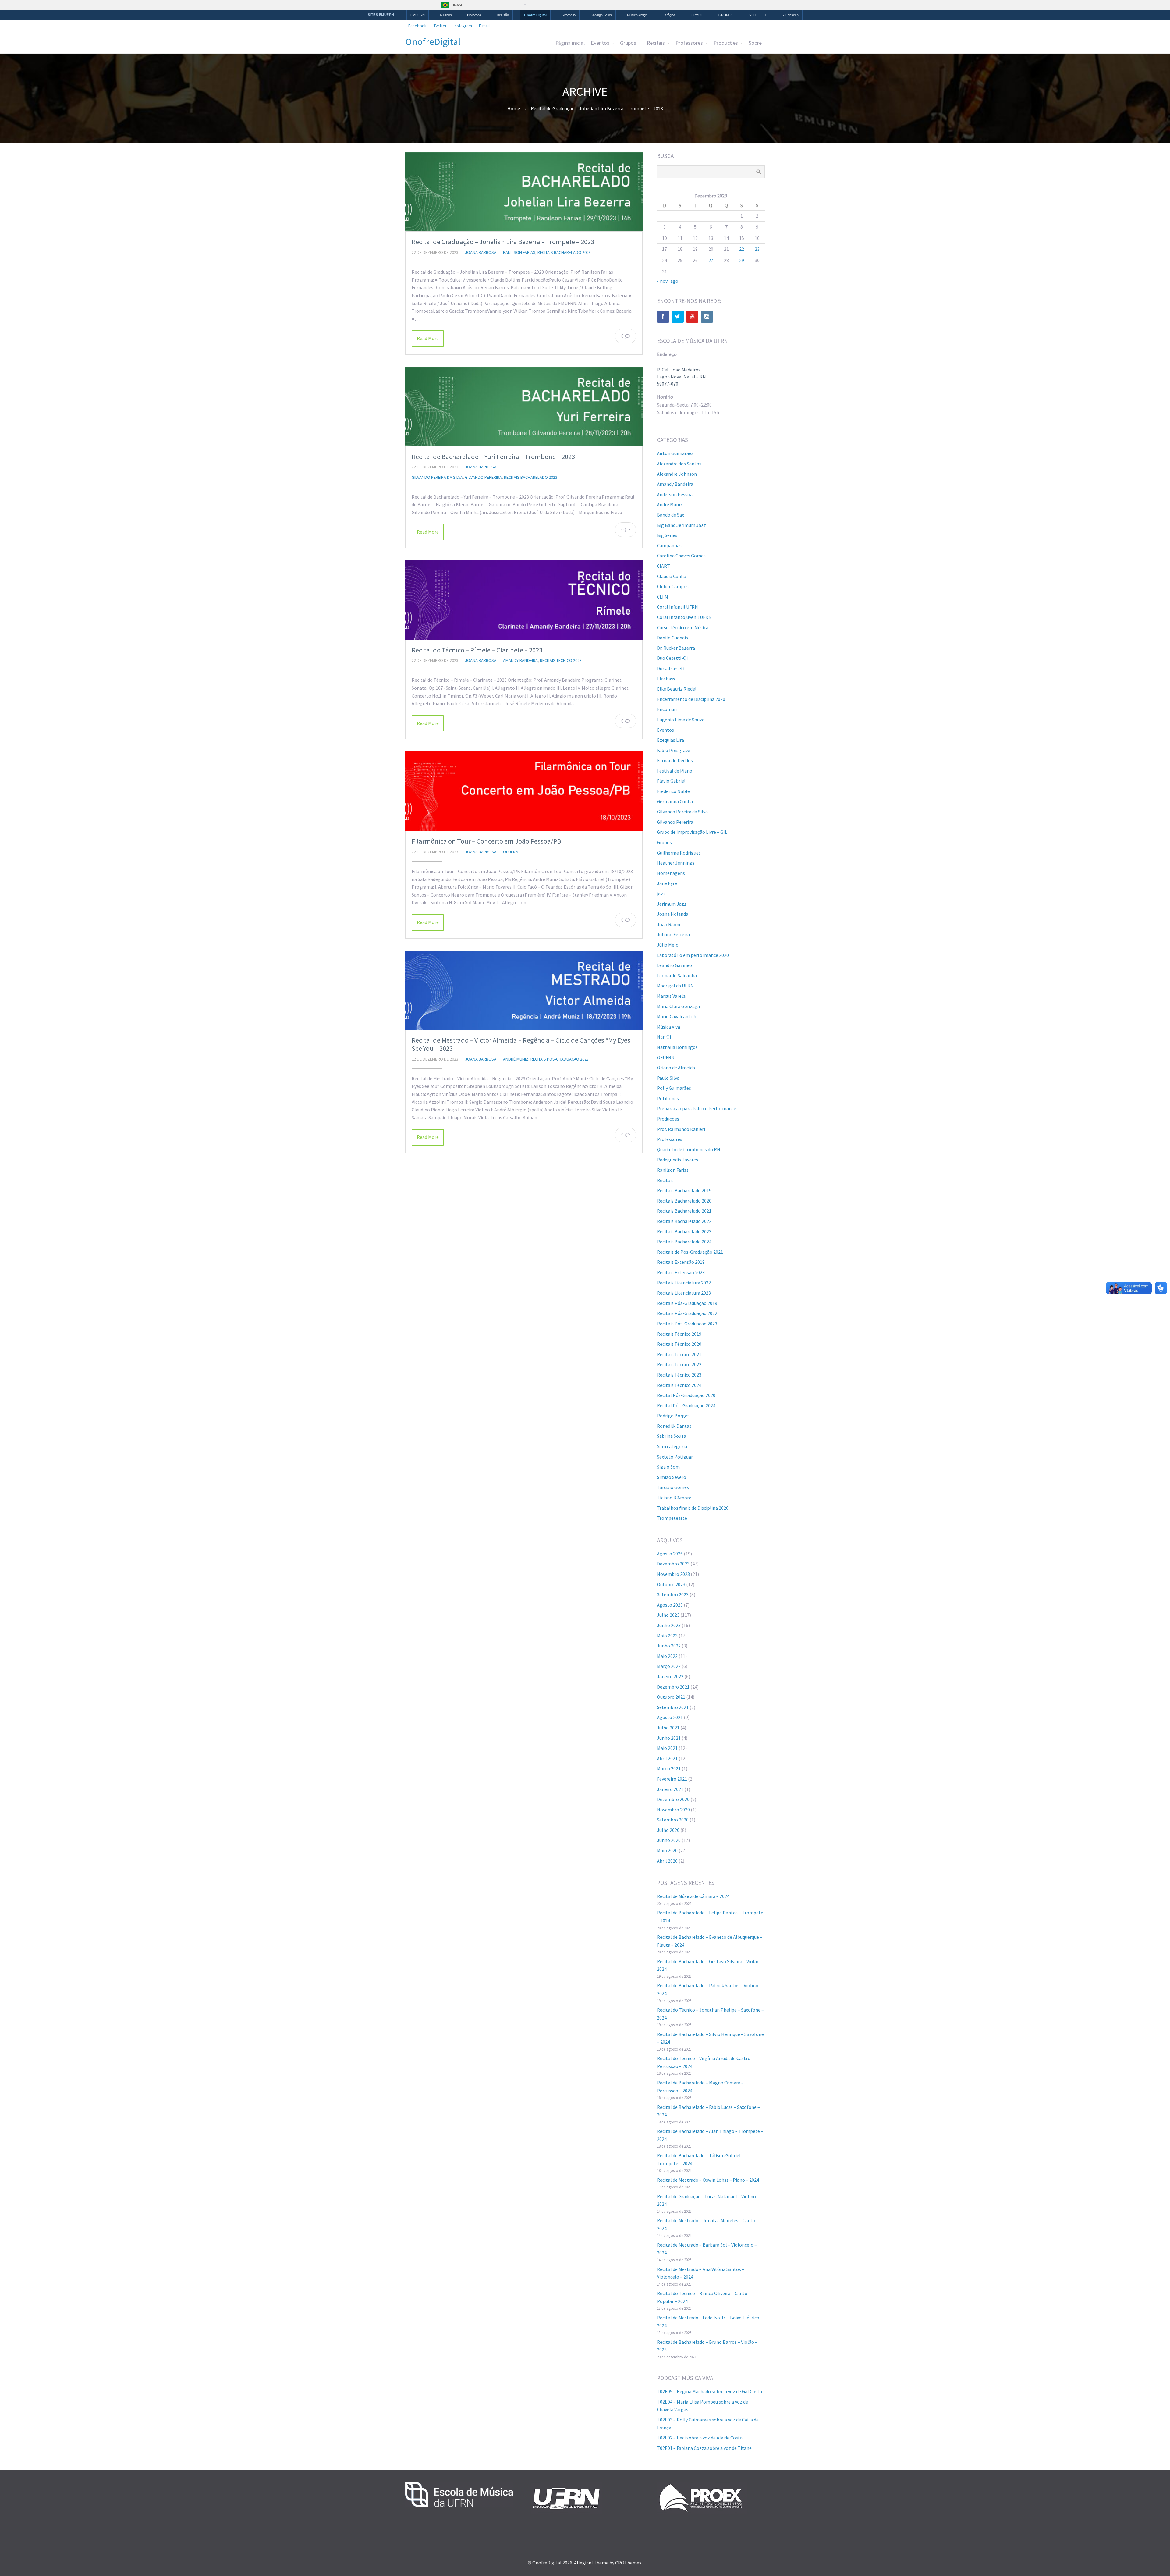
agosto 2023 (670, 1605)
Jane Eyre (667, 883)
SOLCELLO (757, 15)
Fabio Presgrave (674, 750)
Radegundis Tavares (677, 1160)
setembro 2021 (673, 1707)
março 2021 (669, 1768)
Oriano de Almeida (676, 1068)
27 (711, 260)
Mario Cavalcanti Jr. (677, 1016)
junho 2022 (669, 1646)
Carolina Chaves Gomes (681, 556)
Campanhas (669, 545)
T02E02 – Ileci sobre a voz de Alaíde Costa (700, 2438)
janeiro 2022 (670, 1676)
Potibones (668, 1098)
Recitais (656, 43)
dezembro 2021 (673, 1687)
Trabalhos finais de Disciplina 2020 (693, 1508)
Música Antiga (637, 15)
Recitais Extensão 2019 (681, 1262)
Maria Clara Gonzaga (678, 1006)
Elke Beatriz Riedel (677, 689)
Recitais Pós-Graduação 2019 (687, 1303)
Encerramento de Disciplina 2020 (691, 699)
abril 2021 (667, 1758)
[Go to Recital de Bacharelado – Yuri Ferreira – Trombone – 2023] (524, 407)
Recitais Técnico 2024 (679, 1385)
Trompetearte (672, 1518)
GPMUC (697, 15)
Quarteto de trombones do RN (689, 1149)
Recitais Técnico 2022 (679, 1364)
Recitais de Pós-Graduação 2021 (690, 1252)
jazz (661, 894)
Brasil (458, 5)
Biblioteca (474, 15)
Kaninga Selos (601, 15)
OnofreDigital (433, 42)
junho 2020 (669, 1840)
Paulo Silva (668, 1078)
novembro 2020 (673, 1810)
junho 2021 (669, 1738)
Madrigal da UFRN (675, 986)
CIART (663, 566)
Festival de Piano (675, 771)
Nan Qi (664, 1037)
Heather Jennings (676, 863)
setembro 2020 (673, 1820)
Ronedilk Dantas (674, 1426)
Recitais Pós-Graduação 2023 (560, 1059)
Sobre (755, 43)
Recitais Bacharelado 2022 (684, 1221)
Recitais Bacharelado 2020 (684, 1201)
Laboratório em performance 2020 (693, 955)
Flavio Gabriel (671, 781)
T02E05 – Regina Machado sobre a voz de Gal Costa (709, 2391)
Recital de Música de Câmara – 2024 (693, 1896)
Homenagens (671, 873)
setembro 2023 (673, 1594)
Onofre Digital (535, 15)
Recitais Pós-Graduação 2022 (687, 1313)
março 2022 (669, 1666)
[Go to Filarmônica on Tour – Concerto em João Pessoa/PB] (524, 791)
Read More (428, 338)
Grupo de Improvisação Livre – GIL (692, 832)
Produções (726, 43)
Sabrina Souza (672, 1436)
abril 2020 (667, 1861)
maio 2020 (667, 1850)
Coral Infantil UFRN (677, 607)
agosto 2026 (670, 1554)
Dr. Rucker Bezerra (676, 648)
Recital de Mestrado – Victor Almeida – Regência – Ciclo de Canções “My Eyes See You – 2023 (521, 1044)
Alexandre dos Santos (679, 464)
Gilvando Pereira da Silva (437, 477)
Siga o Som (668, 1467)
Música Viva (668, 1027)
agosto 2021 (670, 1717)
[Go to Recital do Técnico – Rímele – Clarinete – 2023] (524, 600)
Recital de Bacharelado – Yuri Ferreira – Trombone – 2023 (493, 457)
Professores (689, 43)
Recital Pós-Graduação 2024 (686, 1405)
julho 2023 (668, 1615)
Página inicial (570, 43)
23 (757, 249)
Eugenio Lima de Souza (681, 720)
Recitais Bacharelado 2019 (684, 1190)
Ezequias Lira (670, 740)
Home (514, 108)
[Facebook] (663, 317)
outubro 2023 (671, 1584)
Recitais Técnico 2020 (679, 1344)
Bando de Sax (670, 515)
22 (742, 249)
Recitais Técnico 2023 (561, 660)
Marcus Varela (671, 996)
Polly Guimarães (674, 1088)
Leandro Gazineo (674, 965)
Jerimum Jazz (672, 904)
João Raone (669, 924)
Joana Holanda (673, 914)
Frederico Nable (673, 791)
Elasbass (666, 679)
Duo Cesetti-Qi (672, 658)
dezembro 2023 (673, 1564)
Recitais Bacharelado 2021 (684, 1211)
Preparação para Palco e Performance (697, 1108)
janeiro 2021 (670, 1789)
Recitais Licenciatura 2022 (684, 1283)
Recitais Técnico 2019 (679, 1334)
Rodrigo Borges (673, 1416)
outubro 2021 (671, 1697)
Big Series (667, 535)
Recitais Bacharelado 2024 (684, 1242)
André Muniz (516, 1059)
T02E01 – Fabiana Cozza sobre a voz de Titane (704, 2448)
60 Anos (446, 15)
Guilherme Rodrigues (679, 853)
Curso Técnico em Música (683, 627)
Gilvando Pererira (483, 477)
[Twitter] (678, 317)
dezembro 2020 (673, 1799)
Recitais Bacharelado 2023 (564, 252)
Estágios (669, 15)
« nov (662, 281)
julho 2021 (668, 1728)
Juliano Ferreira (673, 934)
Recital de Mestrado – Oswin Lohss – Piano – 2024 (708, 2180)
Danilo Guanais (672, 638)
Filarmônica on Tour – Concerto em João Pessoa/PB (486, 841)
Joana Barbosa (481, 252)
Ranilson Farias (519, 252)
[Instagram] (707, 317)
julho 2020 (668, 1830)
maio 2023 (667, 1636)
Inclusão (503, 15)
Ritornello (569, 15)
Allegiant (584, 2563)
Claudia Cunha (672, 576)
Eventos (600, 43)
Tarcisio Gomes (673, 1487)
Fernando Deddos (675, 760)
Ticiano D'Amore (674, 1498)
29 (742, 260)
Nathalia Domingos (677, 1047)
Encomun (667, 709)
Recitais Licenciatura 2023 (684, 1293)
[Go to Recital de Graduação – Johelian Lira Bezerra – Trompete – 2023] (524, 192)
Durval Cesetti (672, 668)
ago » (676, 281)
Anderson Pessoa (675, 494)
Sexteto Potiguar (675, 1457)
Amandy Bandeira (520, 660)
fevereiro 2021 (672, 1779)
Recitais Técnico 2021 (679, 1354)
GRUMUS (726, 15)
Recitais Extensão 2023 (681, 1272)
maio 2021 (667, 1748)
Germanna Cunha (675, 801)
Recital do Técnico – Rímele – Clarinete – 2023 (477, 650)
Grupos (628, 43)
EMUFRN (418, 15)
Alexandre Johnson (677, 474)
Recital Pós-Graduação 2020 (686, 1395)
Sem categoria (672, 1446)
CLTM (663, 597)
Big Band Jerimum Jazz (681, 525)
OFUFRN (511, 852)
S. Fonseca (790, 15)
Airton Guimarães (675, 453)
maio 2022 (667, 1656)
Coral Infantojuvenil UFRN (684, 617)
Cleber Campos (673, 586)
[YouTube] (692, 317)
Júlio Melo (668, 945)
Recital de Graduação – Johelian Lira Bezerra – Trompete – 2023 (503, 242)
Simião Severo (672, 1477)
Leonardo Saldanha (677, 975)
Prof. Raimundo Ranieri (681, 1129)
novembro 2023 (673, 1574)
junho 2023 (669, 1625)
